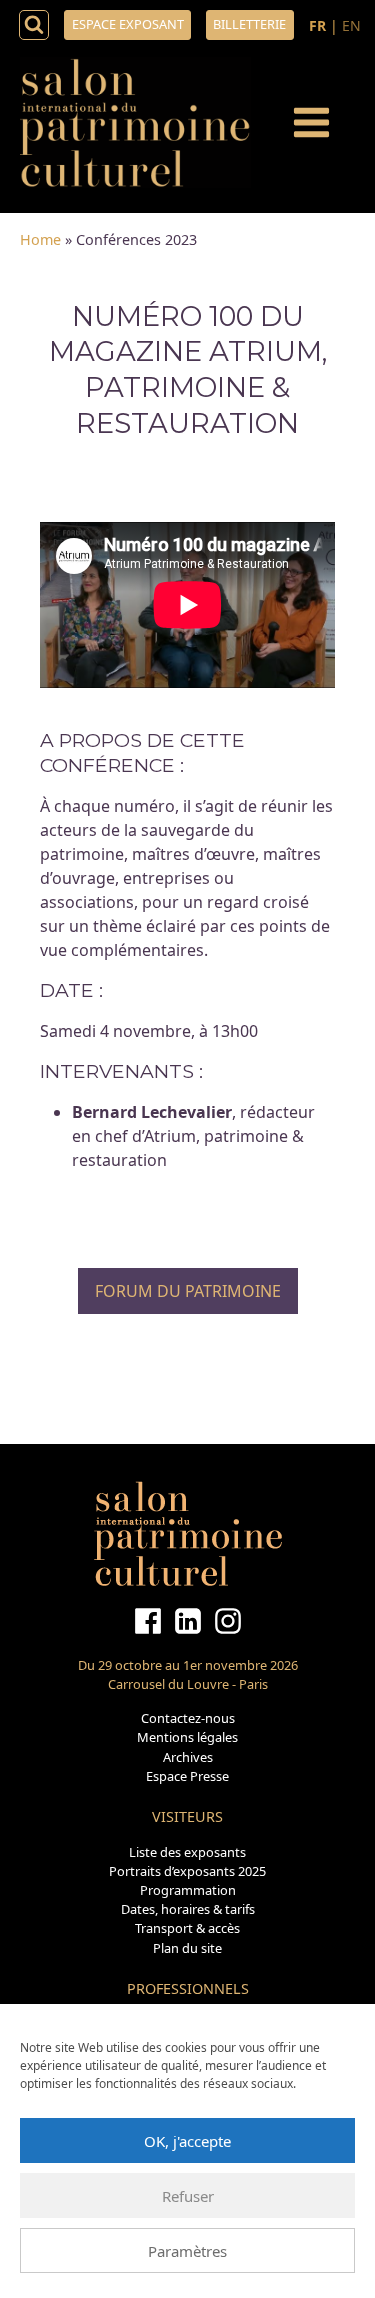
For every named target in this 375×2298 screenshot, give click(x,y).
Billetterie (249, 24)
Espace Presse (187, 1776)
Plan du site (187, 1948)
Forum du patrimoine (188, 1291)
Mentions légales (187, 1737)
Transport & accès (187, 1928)
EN (351, 25)
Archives (188, 1757)
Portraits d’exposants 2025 (187, 1871)
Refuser (188, 2196)
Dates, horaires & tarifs (188, 1909)
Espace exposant (128, 24)
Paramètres (187, 2251)
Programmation (188, 1890)
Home (40, 239)
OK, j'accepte (187, 2141)
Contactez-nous (188, 1718)
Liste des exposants (187, 1852)
